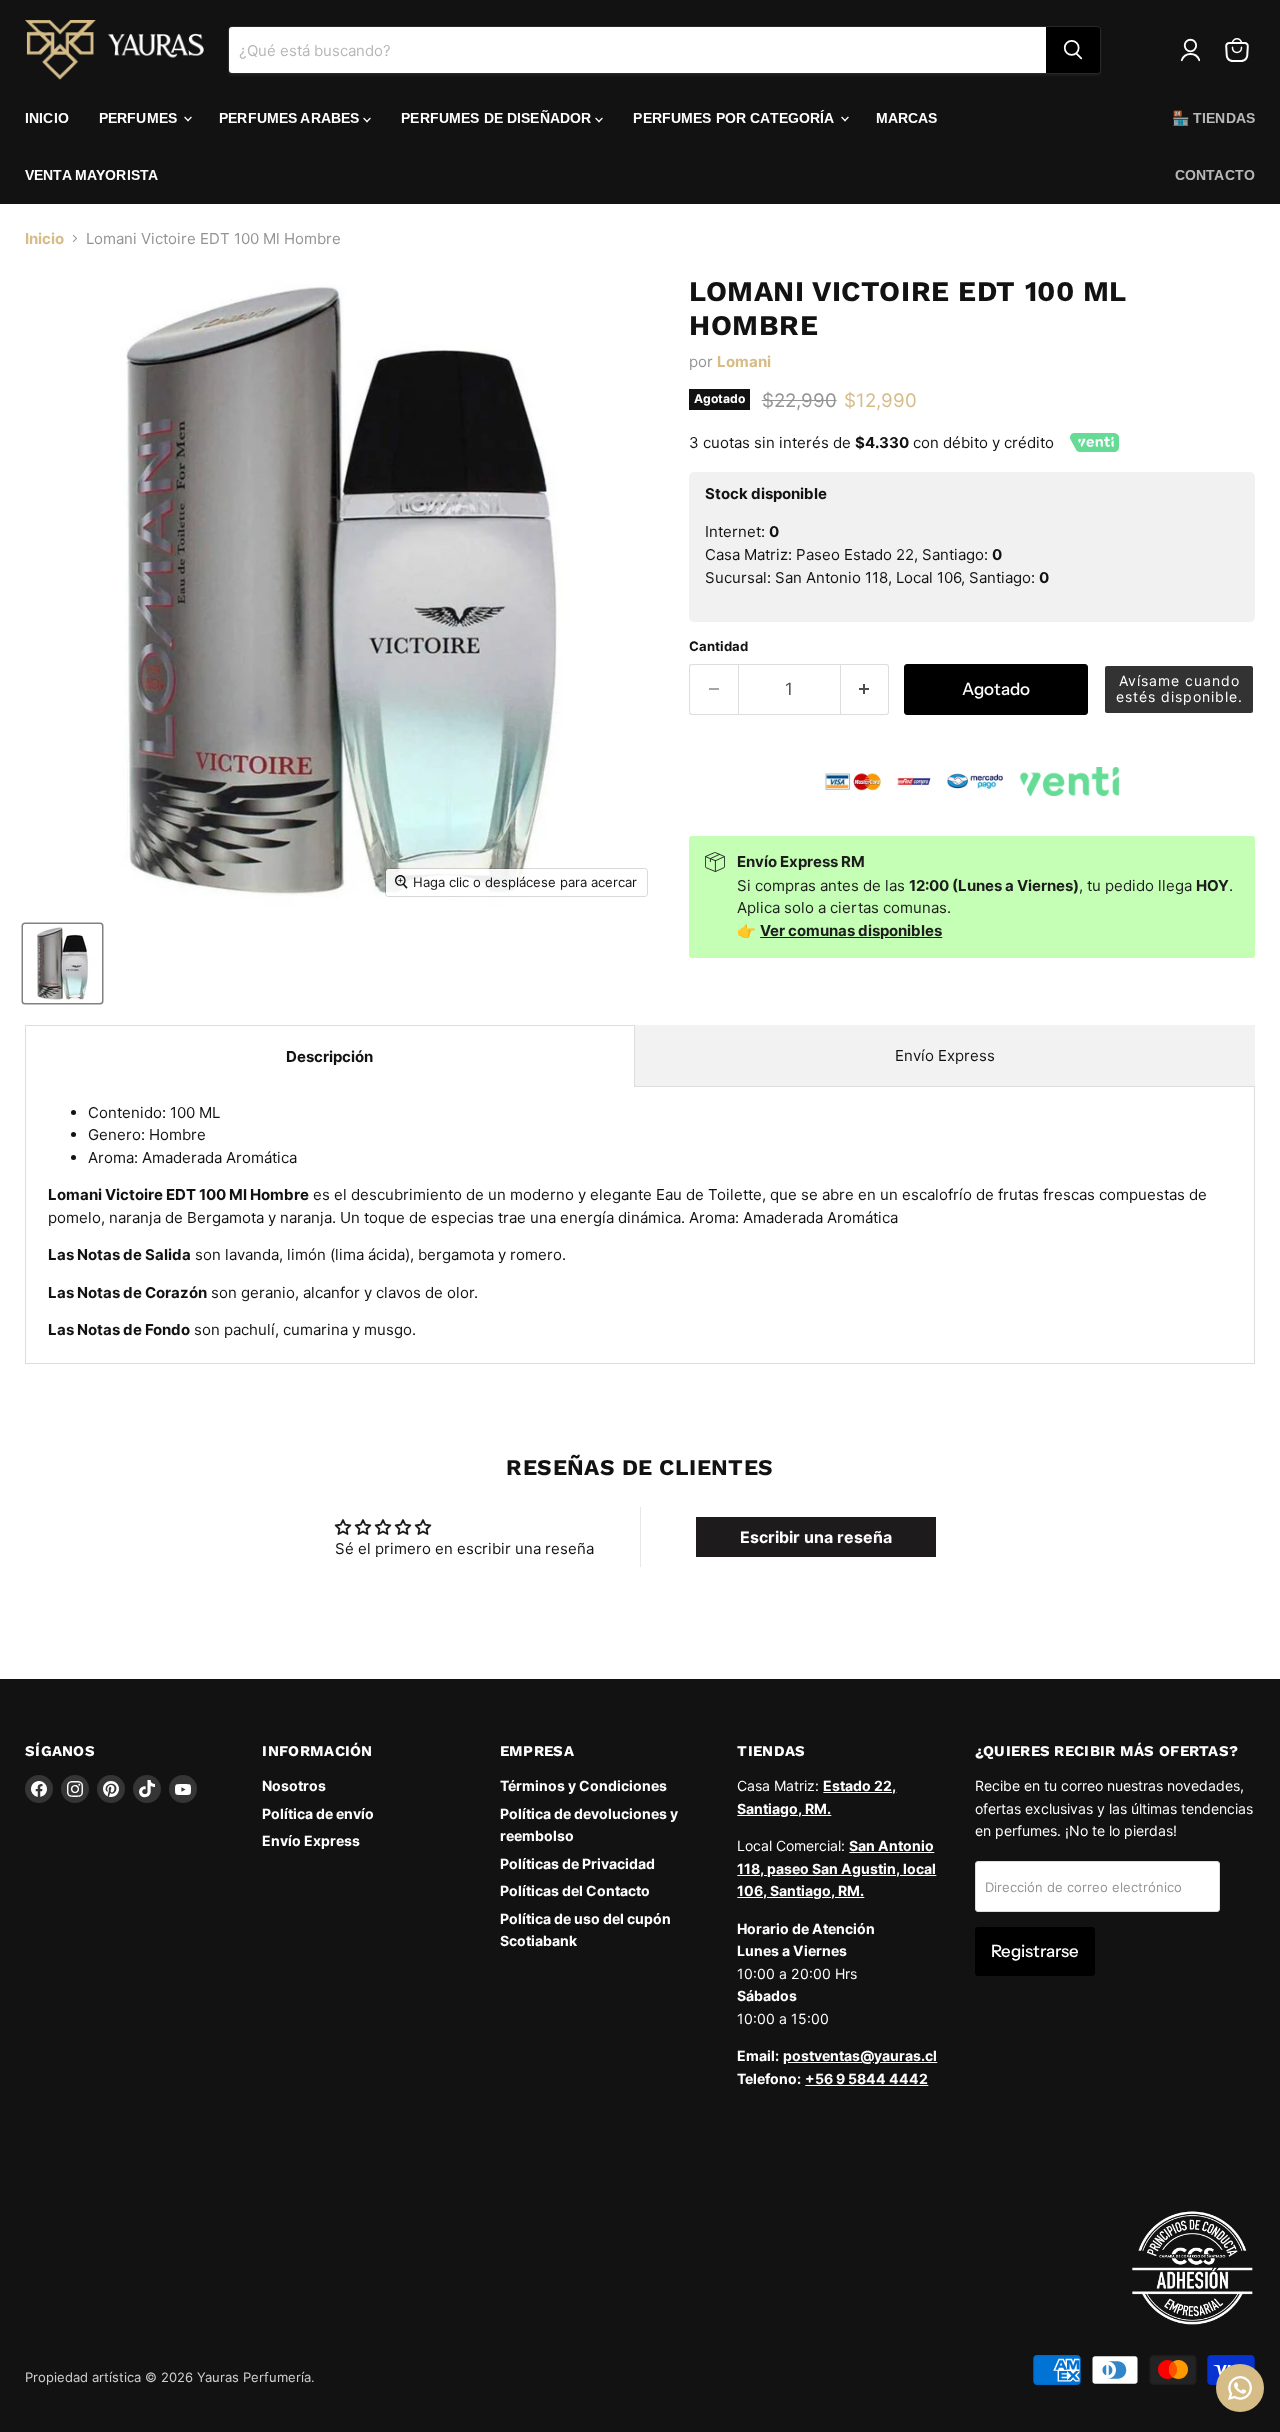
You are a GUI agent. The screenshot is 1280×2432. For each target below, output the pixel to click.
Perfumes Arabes (291, 118)
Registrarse (1035, 1951)
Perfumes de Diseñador (498, 118)
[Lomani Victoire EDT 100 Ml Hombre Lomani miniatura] (62, 963)
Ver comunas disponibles (851, 930)
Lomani (744, 361)
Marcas (907, 118)
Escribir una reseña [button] (816, 1537)
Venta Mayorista (91, 175)
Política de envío (318, 1813)
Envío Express (945, 1055)
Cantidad (718, 646)
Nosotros (294, 1785)
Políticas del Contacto (575, 1890)
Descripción (329, 1056)
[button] (1179, 689)
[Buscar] (1073, 50)
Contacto (1215, 175)
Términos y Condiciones (583, 1785)
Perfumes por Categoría (735, 118)
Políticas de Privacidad (577, 1863)
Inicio (47, 118)
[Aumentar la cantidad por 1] (865, 689)
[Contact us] (1240, 2388)
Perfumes (140, 118)
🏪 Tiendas (1213, 118)
